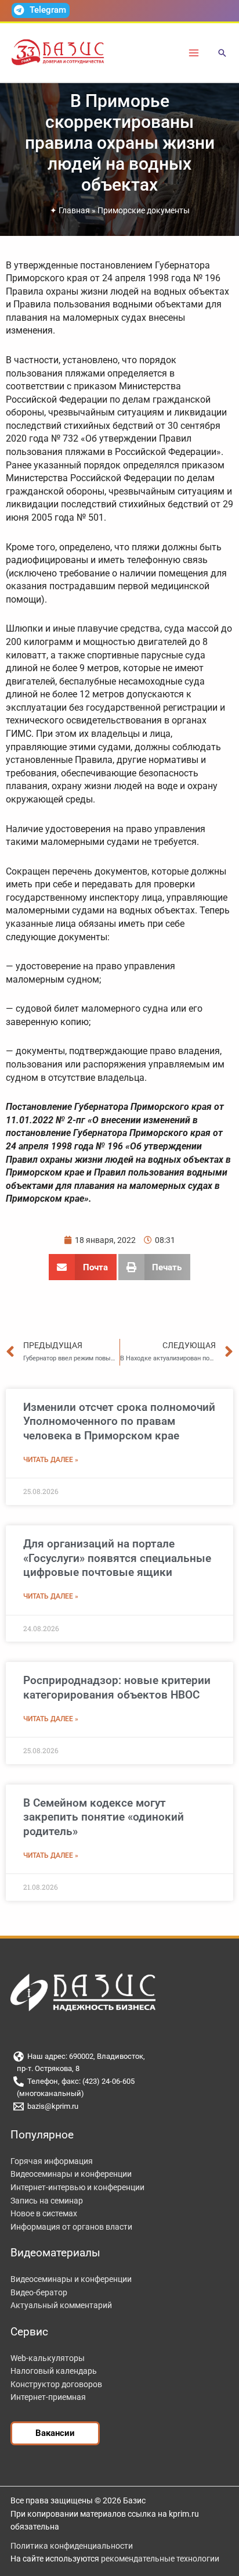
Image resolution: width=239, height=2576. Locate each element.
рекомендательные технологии (160, 2559)
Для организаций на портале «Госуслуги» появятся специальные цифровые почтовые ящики (117, 1558)
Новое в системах (44, 2213)
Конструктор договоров (56, 2384)
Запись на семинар (47, 2201)
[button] (222, 54)
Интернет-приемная (48, 2397)
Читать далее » (51, 1460)
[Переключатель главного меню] (194, 53)
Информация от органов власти (71, 2227)
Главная (74, 210)
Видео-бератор (39, 2292)
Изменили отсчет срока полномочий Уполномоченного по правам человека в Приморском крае (119, 1421)
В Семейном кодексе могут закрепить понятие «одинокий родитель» (104, 1817)
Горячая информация (52, 2161)
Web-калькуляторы (48, 2358)
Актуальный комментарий (61, 2305)
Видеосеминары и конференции (71, 2174)
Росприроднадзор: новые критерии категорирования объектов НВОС (117, 1688)
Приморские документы (144, 210)
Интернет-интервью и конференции (77, 2187)
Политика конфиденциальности (72, 2546)
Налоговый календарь (54, 2371)
